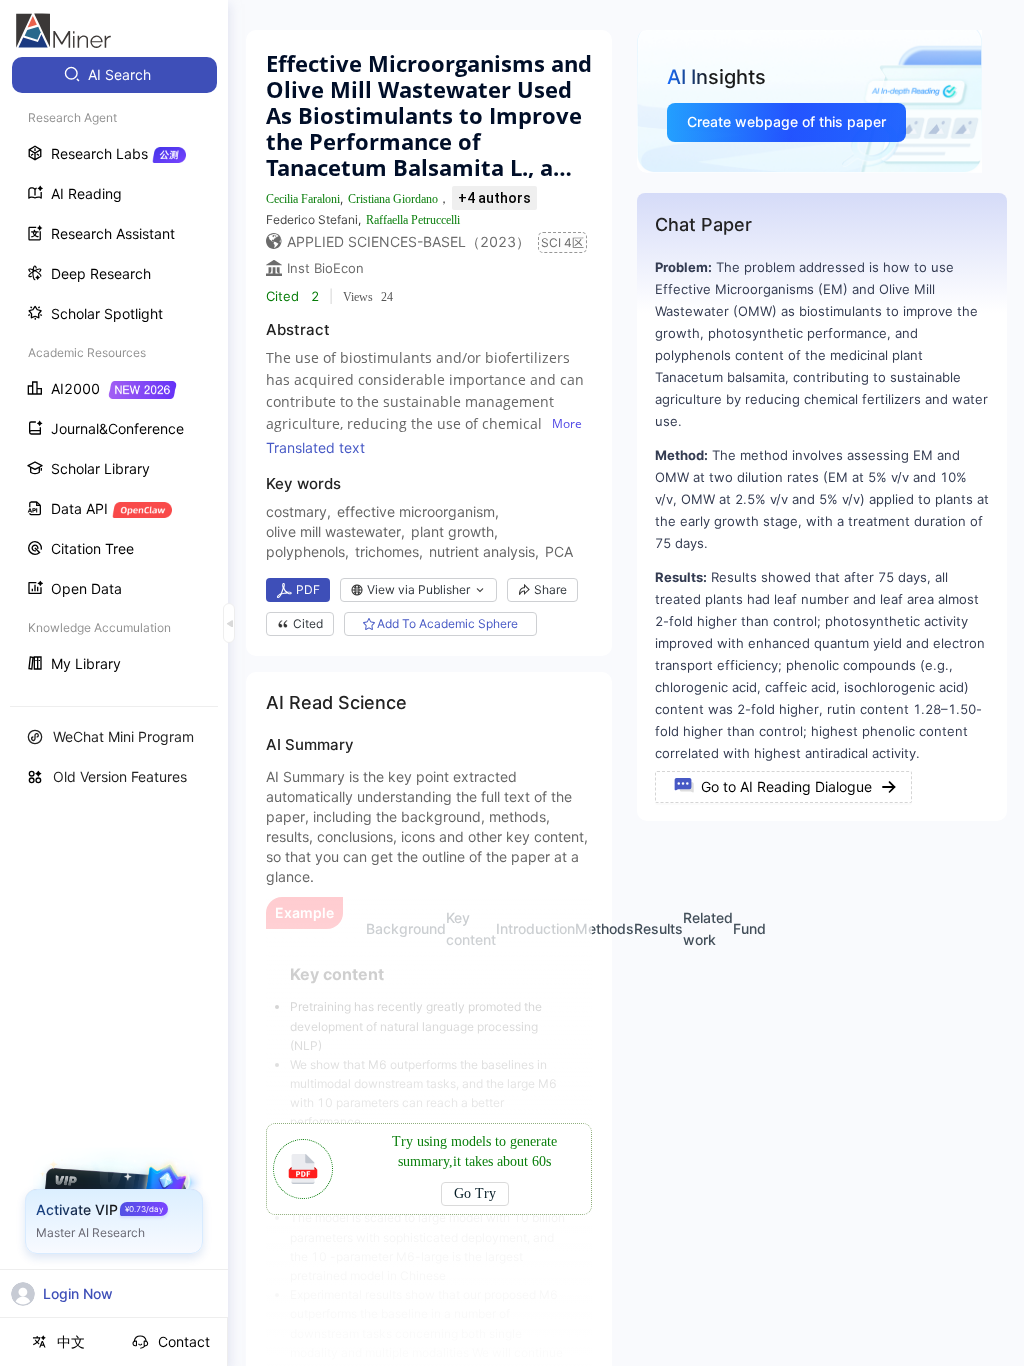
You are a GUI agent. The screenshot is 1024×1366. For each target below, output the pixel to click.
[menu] (114, 371)
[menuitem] (114, 75)
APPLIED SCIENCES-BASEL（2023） (408, 241)
